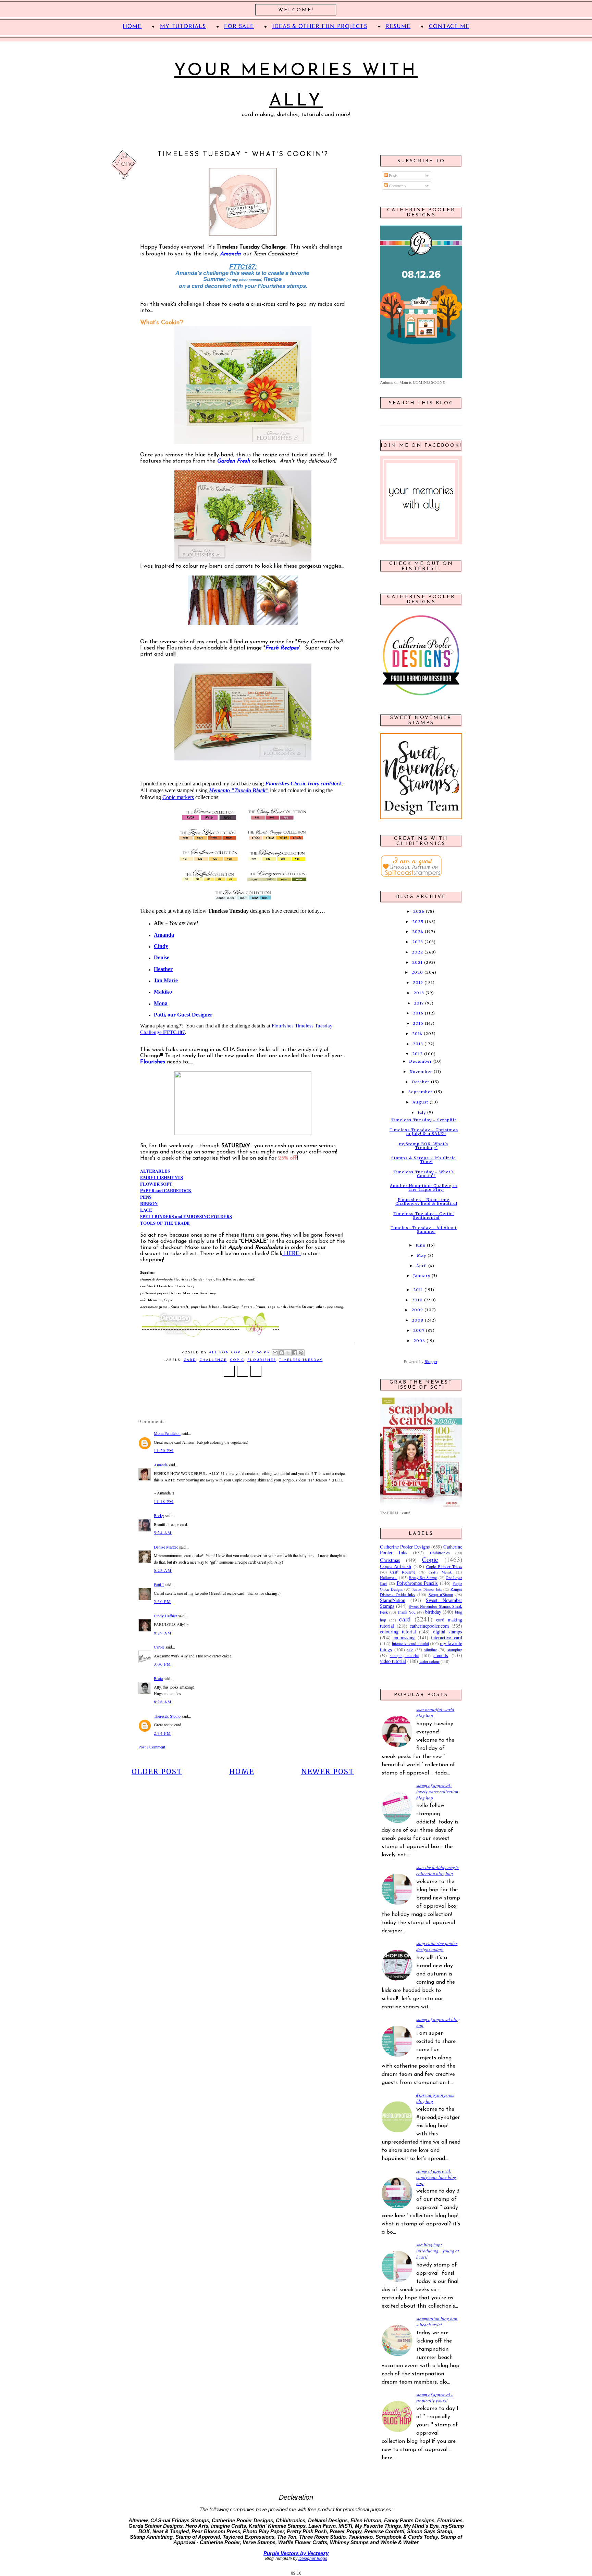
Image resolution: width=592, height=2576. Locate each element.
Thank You (406, 1612)
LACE (146, 1210)
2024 (418, 932)
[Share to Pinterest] (301, 1353)
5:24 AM (163, 1532)
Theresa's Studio (167, 1716)
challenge (213, 1360)
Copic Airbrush (396, 1566)
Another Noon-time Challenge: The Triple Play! (424, 1188)
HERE (292, 1254)
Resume (398, 27)
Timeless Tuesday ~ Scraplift (424, 1120)
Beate (158, 1678)
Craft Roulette (403, 1572)
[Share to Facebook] (295, 1353)
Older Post (157, 1772)
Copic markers (178, 797)
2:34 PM (162, 1733)
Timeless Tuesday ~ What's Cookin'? (424, 1174)
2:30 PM (162, 1601)
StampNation (393, 1600)
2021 (417, 962)
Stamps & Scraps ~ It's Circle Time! (424, 1160)
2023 (418, 942)
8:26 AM (163, 1702)
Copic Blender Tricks (444, 1566)
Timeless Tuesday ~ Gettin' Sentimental (424, 1216)
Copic (237, 1360)
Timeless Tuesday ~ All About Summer (424, 1230)
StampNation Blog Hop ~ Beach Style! (437, 2322)
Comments (397, 186)
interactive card (447, 1637)
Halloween (389, 1577)
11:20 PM (164, 1450)
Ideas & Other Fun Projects (320, 27)
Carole (159, 1647)
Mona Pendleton (167, 1433)
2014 (417, 1034)
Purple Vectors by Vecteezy (296, 2553)
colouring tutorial (398, 1632)
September (421, 1092)
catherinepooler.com (429, 1626)
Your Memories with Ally (296, 86)
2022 (417, 952)
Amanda (161, 1465)
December (421, 1061)
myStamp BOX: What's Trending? (424, 1146)
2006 (419, 1341)
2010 (417, 1300)
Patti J (159, 1584)
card (190, 1360)
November (421, 1072)
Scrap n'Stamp (441, 1594)
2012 (417, 1054)
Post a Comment (152, 1747)
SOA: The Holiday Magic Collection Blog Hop (437, 1870)
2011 (418, 1290)
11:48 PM (164, 1501)
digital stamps (448, 1632)
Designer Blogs (313, 2559)
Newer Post (328, 1772)
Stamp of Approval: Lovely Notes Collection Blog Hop (437, 1792)
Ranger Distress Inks (427, 1589)
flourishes (262, 1360)
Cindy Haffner (165, 1616)
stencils (441, 1655)
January (422, 1276)
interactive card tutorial (410, 1643)
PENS (146, 1197)
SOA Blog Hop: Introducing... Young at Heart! (438, 2251)
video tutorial (393, 1661)
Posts (393, 175)
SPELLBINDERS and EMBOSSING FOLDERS (186, 1216)
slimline (430, 1650)
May (422, 1255)
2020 (417, 972)
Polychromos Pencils (417, 1583)
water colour (429, 1661)
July (422, 1112)
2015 (418, 1023)
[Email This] (275, 1353)
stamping (455, 1650)
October (421, 1082)
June (421, 1245)
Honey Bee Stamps (423, 1578)
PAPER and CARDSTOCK (166, 1190)
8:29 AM (163, 1633)
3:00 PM (162, 1664)
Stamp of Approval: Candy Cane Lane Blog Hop (436, 2177)
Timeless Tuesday (301, 1360)
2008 (418, 1320)
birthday (433, 1612)
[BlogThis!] (282, 1353)
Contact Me (449, 27)
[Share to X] (288, 1353)
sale (410, 1650)
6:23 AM (163, 1570)
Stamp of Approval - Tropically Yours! (434, 2398)
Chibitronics (440, 1553)
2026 (419, 911)
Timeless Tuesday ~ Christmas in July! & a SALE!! (424, 1132)
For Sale (239, 27)
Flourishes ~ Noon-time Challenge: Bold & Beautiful (426, 1202)
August (420, 1102)
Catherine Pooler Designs (405, 1547)
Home (242, 1772)
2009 (417, 1310)
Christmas (390, 1560)
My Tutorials (183, 27)
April (422, 1266)
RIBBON (149, 1203)
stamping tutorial (404, 1655)
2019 (418, 983)
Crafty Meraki (441, 1572)
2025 (418, 922)
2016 (418, 1013)
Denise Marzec (166, 1547)
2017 (419, 1003)
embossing (404, 1637)
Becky (159, 1515)
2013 (418, 1044)
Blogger (431, 1361)
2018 (419, 993)
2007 (419, 1330)
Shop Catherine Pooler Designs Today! (437, 1946)
